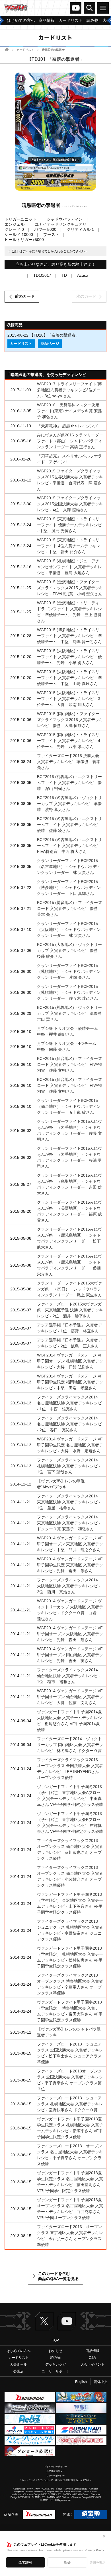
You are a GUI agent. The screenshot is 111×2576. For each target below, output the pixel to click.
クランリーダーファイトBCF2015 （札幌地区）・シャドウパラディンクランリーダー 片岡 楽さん (69, 971)
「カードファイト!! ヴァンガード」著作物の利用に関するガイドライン (55, 2480)
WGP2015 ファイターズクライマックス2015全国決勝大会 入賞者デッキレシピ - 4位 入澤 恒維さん (70, 504)
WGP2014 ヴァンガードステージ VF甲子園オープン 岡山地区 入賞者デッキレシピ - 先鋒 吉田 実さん (70, 1655)
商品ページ (50, 344)
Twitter (44, 2321)
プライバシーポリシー (55, 2467)
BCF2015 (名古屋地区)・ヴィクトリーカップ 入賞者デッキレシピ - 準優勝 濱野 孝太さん (69, 804)
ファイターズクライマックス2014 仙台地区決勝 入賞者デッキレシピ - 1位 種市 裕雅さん (69, 1676)
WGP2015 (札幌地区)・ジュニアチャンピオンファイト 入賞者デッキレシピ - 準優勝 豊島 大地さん (69, 567)
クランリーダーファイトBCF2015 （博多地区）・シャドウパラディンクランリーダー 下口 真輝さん (69, 887)
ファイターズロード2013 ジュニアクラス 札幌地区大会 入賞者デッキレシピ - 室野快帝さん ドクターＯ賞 (70, 2104)
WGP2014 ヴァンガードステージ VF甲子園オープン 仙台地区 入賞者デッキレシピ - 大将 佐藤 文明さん (70, 1697)
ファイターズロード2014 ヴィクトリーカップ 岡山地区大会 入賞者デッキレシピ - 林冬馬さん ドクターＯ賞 (70, 1745)
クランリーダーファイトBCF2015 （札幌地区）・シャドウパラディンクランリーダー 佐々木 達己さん (69, 992)
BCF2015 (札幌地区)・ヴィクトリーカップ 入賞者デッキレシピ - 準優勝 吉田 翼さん (71, 1013)
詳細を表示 (97, 2562)
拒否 (67, 2562)
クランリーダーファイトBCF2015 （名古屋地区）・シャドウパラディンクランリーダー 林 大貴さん (69, 867)
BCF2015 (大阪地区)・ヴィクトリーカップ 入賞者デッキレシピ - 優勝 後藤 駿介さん (69, 950)
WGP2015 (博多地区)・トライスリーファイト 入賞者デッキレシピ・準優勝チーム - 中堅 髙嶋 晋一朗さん (69, 636)
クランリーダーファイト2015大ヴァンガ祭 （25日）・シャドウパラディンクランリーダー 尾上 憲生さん (69, 1289)
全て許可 (25, 2562)
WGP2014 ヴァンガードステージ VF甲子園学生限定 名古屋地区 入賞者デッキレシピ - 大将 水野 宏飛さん (70, 1445)
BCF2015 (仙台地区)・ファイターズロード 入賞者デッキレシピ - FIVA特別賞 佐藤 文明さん (70, 1064)
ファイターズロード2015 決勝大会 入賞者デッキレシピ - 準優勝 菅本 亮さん (69, 762)
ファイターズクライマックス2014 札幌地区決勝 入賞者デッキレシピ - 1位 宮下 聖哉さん (69, 1466)
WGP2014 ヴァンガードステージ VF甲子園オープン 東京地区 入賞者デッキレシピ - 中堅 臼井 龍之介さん (70, 1544)
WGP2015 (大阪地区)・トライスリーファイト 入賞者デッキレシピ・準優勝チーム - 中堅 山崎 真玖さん (69, 678)
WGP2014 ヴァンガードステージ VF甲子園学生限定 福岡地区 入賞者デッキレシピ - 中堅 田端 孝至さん (70, 1382)
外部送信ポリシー (55, 2471)
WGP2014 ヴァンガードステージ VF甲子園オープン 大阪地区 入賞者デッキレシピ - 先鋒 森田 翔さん (70, 1634)
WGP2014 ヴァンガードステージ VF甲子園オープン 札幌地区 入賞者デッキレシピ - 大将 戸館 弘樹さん (70, 1361)
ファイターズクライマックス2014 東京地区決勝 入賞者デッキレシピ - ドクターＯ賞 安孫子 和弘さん (69, 1523)
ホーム (7, 49)
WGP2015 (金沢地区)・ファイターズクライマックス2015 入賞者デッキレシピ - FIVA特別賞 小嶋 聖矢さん (70, 588)
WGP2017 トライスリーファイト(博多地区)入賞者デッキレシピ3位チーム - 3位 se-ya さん (69, 390)
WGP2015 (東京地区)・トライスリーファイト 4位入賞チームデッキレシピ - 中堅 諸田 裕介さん (69, 546)
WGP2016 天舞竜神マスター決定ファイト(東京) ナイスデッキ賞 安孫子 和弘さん (69, 411)
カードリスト (25, 50)
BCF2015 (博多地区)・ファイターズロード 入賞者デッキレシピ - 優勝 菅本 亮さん (69, 908)
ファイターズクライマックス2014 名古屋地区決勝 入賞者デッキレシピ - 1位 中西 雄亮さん (69, 1403)
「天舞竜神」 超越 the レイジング (67, 426)
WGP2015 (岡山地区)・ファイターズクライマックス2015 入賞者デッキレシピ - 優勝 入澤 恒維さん (70, 720)
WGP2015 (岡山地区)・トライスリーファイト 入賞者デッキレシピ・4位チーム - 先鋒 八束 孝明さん (69, 741)
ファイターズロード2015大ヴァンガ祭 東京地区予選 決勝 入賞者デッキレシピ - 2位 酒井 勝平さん (70, 1310)
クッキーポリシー (55, 2476)
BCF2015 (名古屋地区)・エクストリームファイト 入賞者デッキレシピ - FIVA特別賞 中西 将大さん (69, 846)
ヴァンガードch (76, 8)
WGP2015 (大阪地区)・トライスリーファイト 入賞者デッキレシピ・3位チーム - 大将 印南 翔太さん (69, 699)
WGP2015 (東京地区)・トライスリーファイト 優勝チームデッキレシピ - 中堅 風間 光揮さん (69, 525)
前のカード (25, 296)
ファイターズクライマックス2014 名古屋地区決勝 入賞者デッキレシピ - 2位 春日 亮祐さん (69, 1424)
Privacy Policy (94, 2550)
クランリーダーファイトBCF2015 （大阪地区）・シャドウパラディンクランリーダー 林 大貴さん (69, 929)
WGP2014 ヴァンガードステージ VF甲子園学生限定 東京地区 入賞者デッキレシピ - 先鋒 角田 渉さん (70, 1565)
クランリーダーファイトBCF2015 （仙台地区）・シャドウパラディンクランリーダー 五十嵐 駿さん (69, 1106)
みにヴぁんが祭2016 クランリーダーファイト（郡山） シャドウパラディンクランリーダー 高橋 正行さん (70, 441)
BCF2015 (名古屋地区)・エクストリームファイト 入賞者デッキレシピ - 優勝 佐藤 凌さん (69, 825)
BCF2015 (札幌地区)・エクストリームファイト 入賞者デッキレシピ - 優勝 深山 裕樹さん (69, 783)
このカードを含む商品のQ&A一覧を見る (58, 2276)
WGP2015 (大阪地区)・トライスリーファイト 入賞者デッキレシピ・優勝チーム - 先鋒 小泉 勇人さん (69, 657)
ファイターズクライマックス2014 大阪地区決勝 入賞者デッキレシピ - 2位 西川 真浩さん (69, 1586)
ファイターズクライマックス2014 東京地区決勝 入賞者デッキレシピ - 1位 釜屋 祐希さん (69, 1502)
